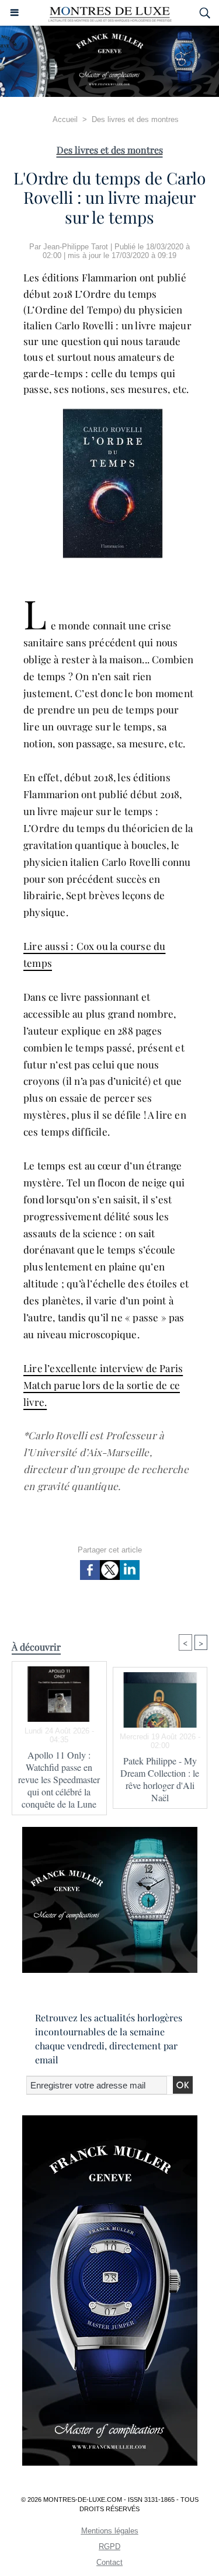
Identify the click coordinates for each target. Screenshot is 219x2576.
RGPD (109, 2547)
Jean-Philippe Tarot (76, 247)
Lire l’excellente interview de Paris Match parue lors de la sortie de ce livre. (103, 1385)
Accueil (65, 119)
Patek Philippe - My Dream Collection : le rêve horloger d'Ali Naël (160, 1779)
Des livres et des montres (135, 119)
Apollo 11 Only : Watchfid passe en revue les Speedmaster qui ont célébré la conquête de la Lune (59, 1779)
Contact (109, 2562)
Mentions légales (110, 2531)
